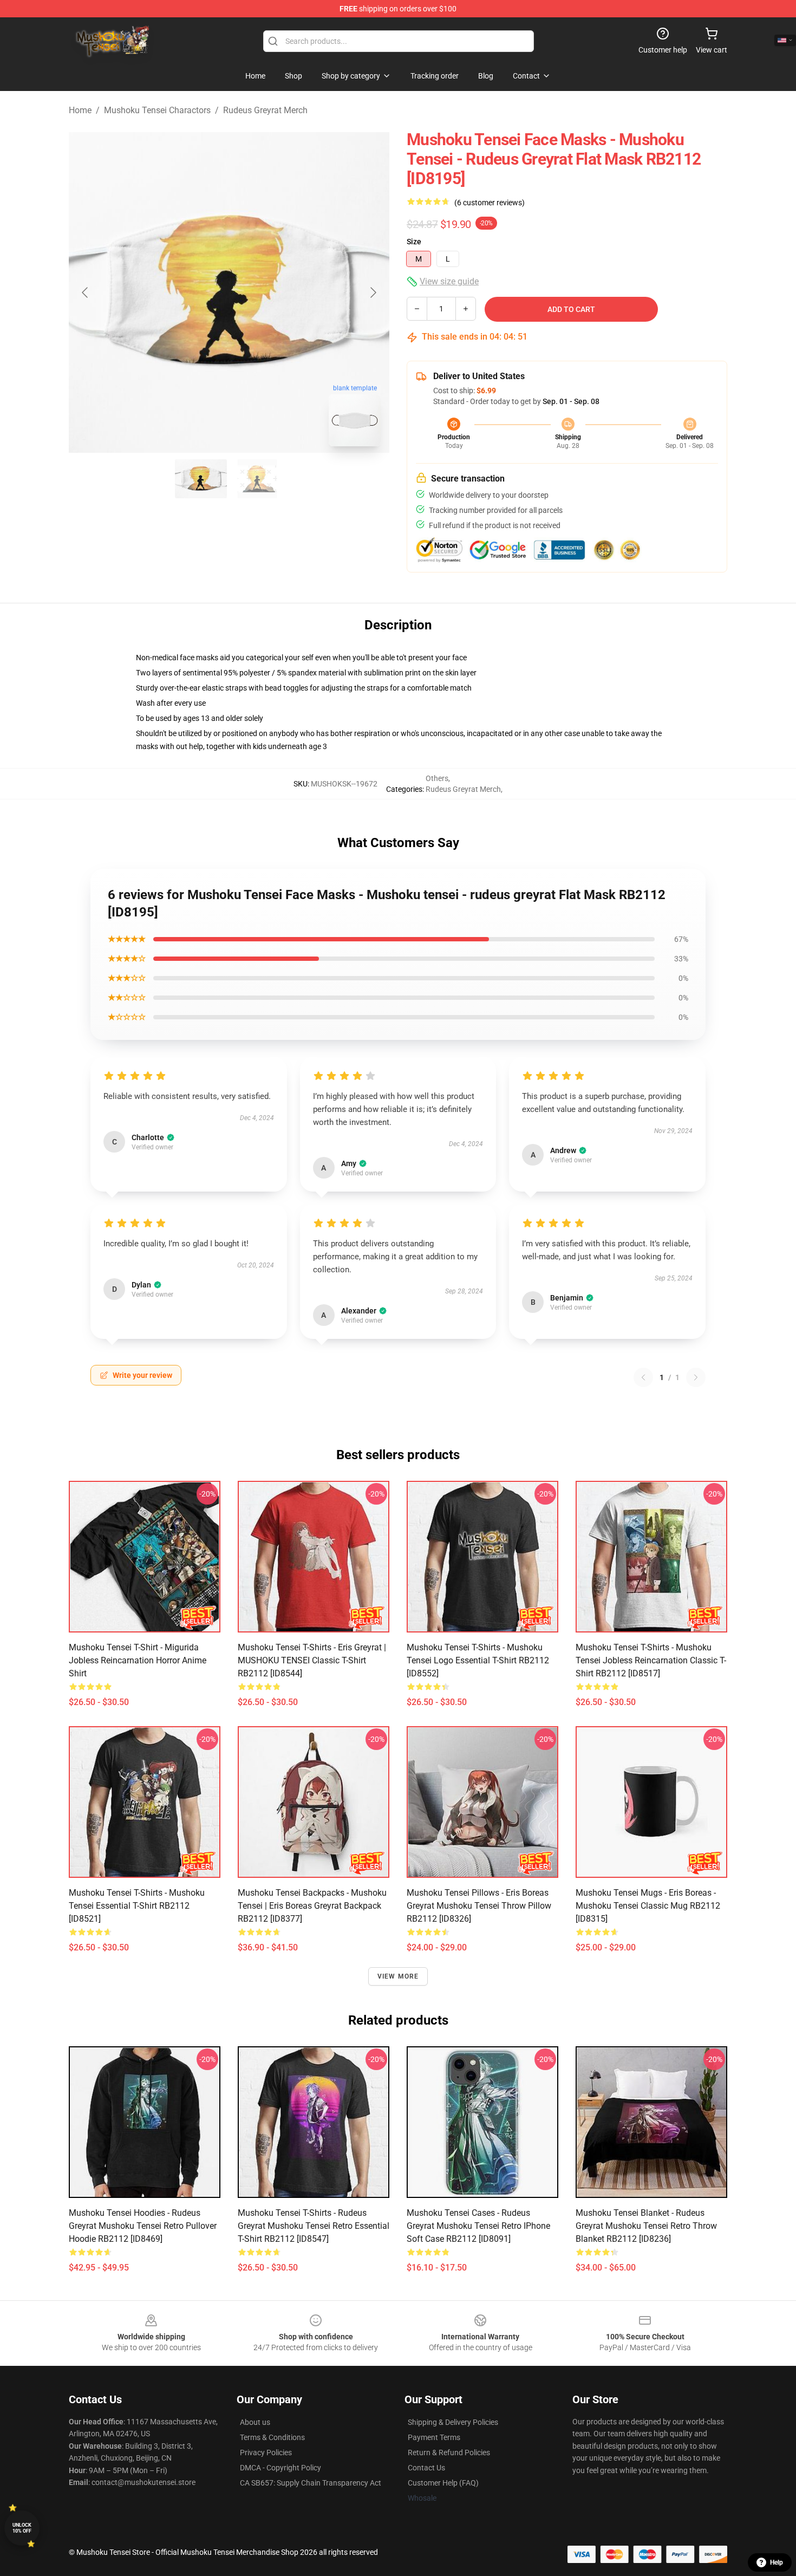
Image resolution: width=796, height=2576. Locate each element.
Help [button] (777, 2562)
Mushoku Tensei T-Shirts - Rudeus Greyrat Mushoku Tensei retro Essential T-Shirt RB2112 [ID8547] (314, 2226)
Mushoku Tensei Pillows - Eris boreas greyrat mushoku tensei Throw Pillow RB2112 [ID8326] (479, 1906)
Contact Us (426, 2468)
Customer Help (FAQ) (443, 2483)
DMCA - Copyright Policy (280, 2468)
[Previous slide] (86, 292)
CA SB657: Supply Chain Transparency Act (311, 2483)
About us (255, 2422)
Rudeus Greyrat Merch (265, 110)
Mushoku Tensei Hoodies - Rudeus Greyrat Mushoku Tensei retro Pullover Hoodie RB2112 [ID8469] (143, 2226)
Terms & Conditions (272, 2437)
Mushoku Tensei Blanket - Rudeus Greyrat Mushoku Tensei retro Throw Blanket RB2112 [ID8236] (646, 2226)
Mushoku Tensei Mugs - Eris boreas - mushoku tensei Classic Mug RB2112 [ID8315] (648, 1906)
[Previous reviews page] (643, 1377)
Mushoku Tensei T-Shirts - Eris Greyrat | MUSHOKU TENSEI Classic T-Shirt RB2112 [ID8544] (312, 1660)
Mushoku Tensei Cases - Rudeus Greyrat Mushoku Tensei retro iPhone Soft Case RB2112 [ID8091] (478, 2226)
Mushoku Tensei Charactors (157, 110)
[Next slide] (373, 292)
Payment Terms (434, 2437)
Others (437, 778)
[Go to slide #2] (257, 479)
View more (398, 1976)
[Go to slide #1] (201, 479)
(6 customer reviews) (490, 203)
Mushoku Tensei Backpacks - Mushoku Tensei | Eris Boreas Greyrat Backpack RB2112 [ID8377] (312, 1906)
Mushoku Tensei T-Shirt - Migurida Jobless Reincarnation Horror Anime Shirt (138, 1660)
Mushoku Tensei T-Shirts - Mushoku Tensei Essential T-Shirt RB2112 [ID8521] (137, 1906)
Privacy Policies (266, 2453)
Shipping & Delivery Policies (453, 2422)
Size (414, 242)
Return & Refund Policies (449, 2453)
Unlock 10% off (22, 2528)
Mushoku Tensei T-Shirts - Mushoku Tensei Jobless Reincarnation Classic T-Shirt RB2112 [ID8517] (651, 1660)
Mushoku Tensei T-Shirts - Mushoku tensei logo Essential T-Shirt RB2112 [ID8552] (478, 1660)
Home (80, 110)
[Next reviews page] (696, 1377)
